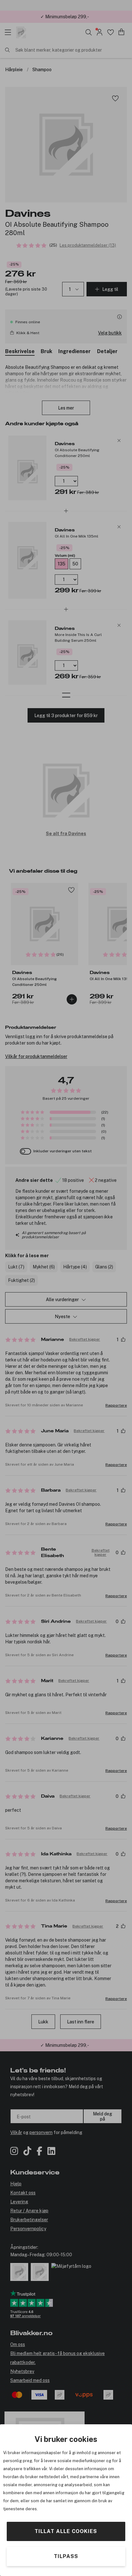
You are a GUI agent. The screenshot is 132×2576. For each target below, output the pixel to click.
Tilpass (66, 2556)
